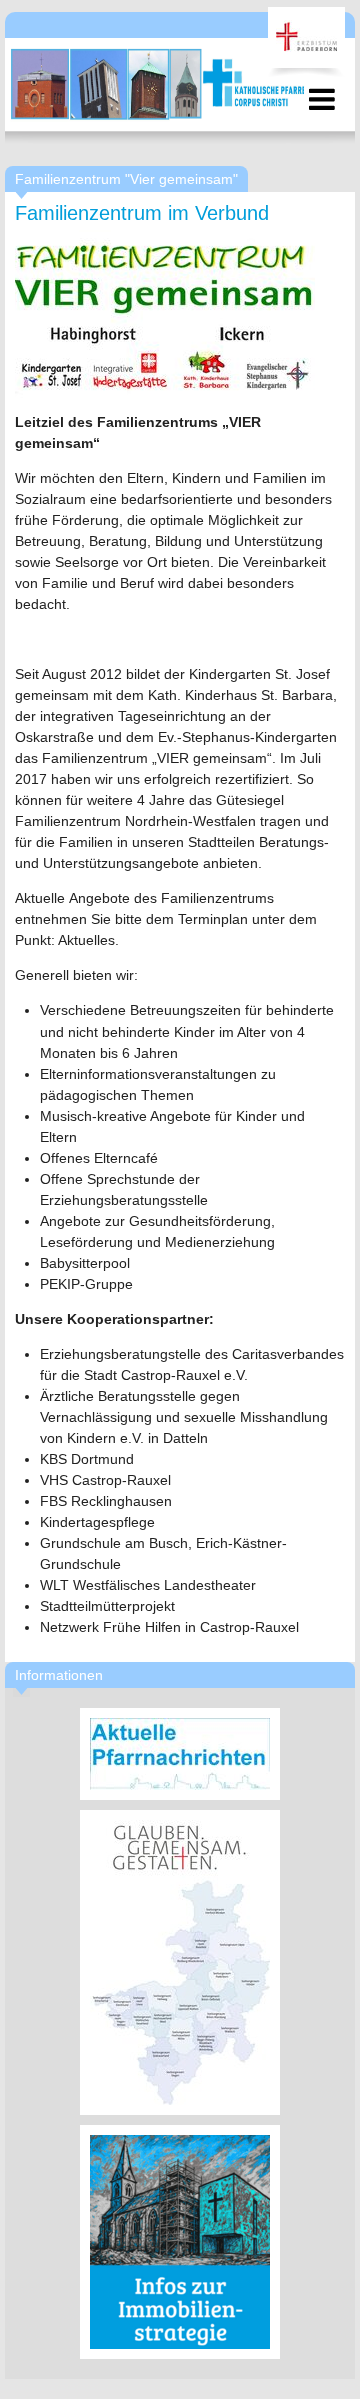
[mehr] (180, 1754)
